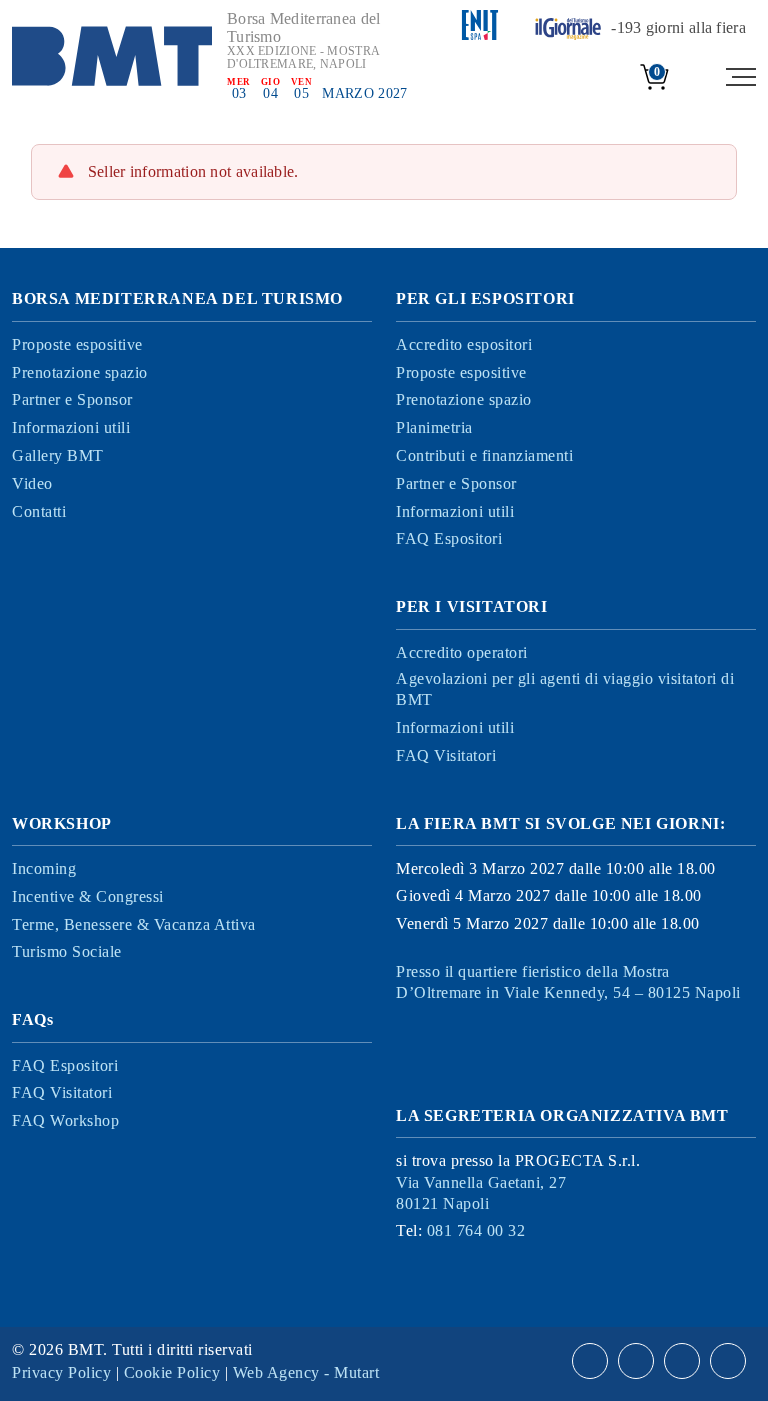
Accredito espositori (464, 344)
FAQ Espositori (449, 538)
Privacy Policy (61, 1372)
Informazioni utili (71, 427)
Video (32, 483)
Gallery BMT (58, 455)
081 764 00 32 (476, 1230)
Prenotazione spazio (80, 372)
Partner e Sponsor (72, 399)
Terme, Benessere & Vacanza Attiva (134, 924)
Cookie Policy (172, 1372)
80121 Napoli (481, 1193)
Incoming (44, 868)
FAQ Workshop (65, 1120)
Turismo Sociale (67, 951)
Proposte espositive (77, 344)
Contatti (39, 511)
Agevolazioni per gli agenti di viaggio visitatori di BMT (565, 689)
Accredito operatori (462, 652)
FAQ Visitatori (446, 755)
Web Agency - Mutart (306, 1372)
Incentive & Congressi (88, 896)
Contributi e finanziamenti (484, 455)
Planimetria (434, 427)
